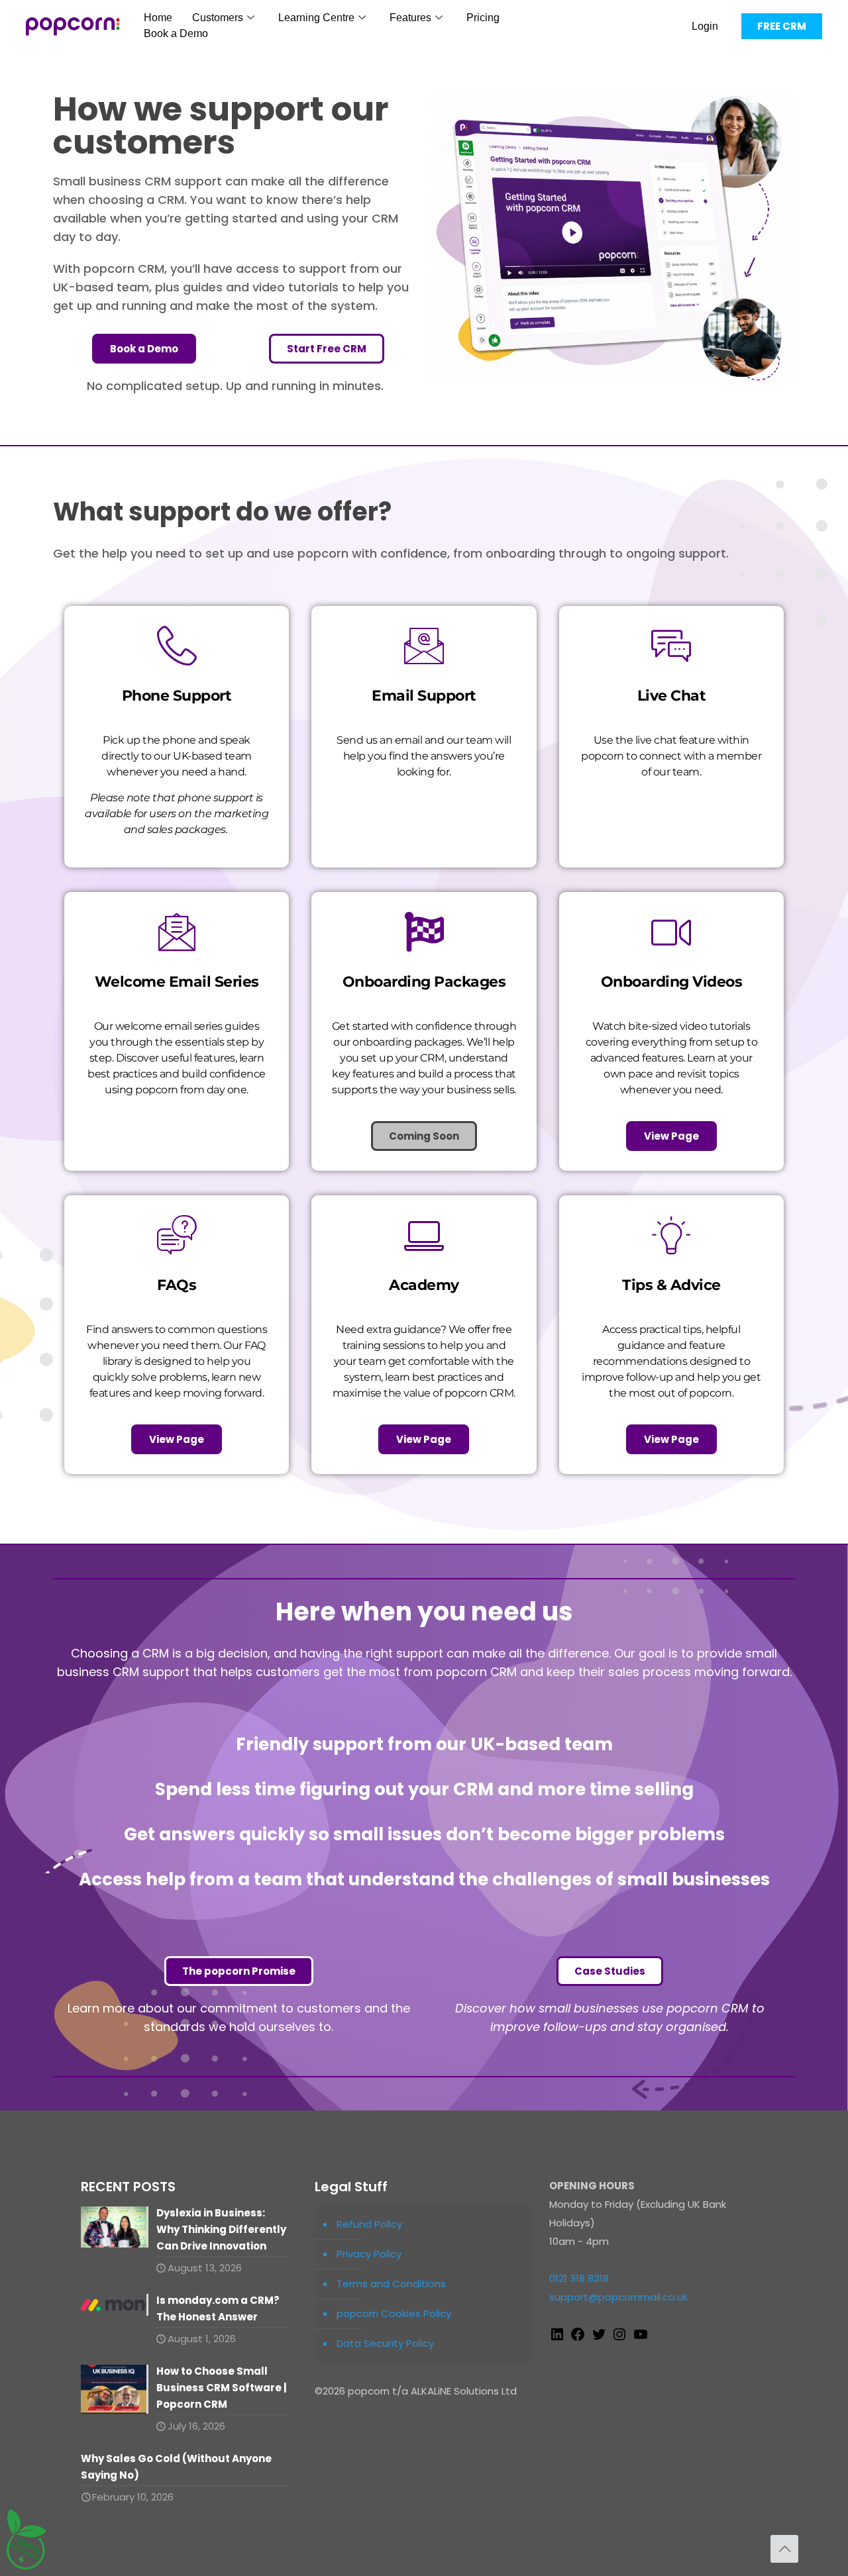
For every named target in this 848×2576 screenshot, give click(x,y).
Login (705, 26)
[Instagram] (619, 2339)
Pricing (483, 18)
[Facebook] (578, 2339)
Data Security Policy (385, 2343)
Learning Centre (316, 18)
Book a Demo (176, 33)
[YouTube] (641, 2339)
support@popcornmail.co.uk (618, 2297)
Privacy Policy (369, 2254)
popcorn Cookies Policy (394, 2313)
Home (158, 18)
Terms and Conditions (391, 2284)
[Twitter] (599, 2339)
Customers (218, 18)
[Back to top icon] (784, 2549)
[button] (424, 1136)
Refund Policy (369, 2224)
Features (410, 18)
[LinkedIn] (557, 2339)
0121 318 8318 (579, 2278)
